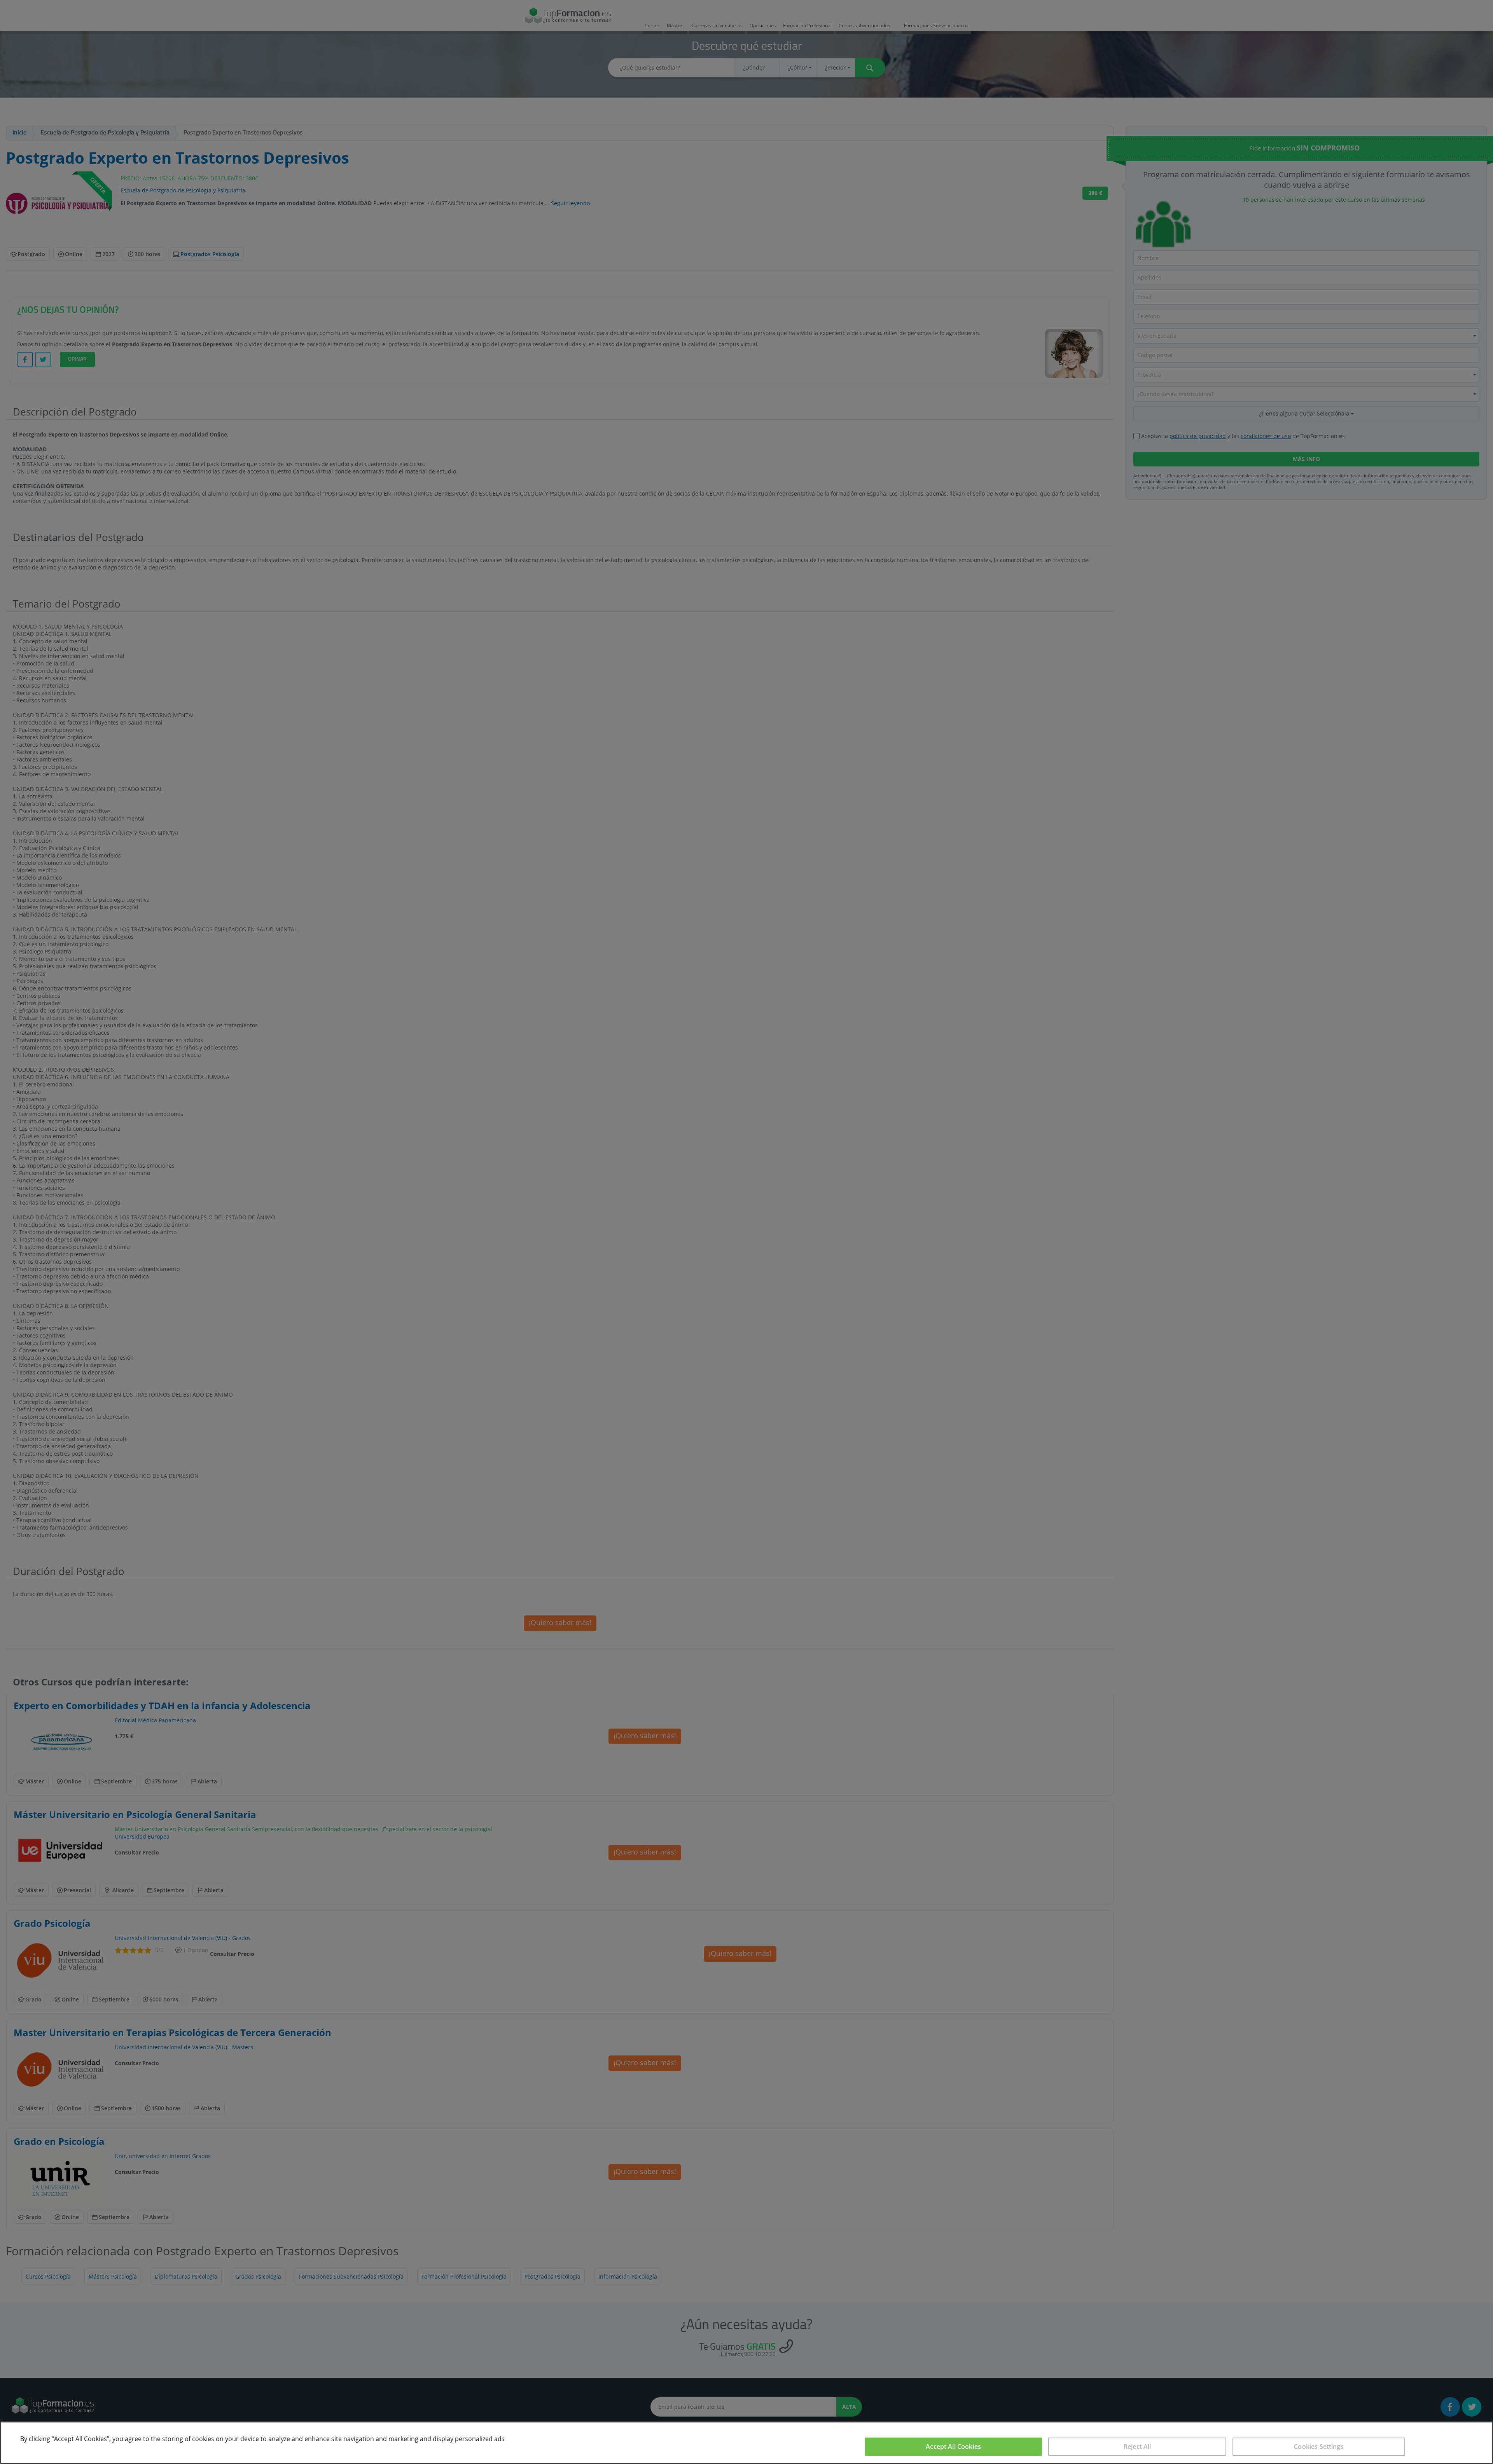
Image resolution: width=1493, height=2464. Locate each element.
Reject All (1137, 2447)
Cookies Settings (1319, 2447)
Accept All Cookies (953, 2447)
